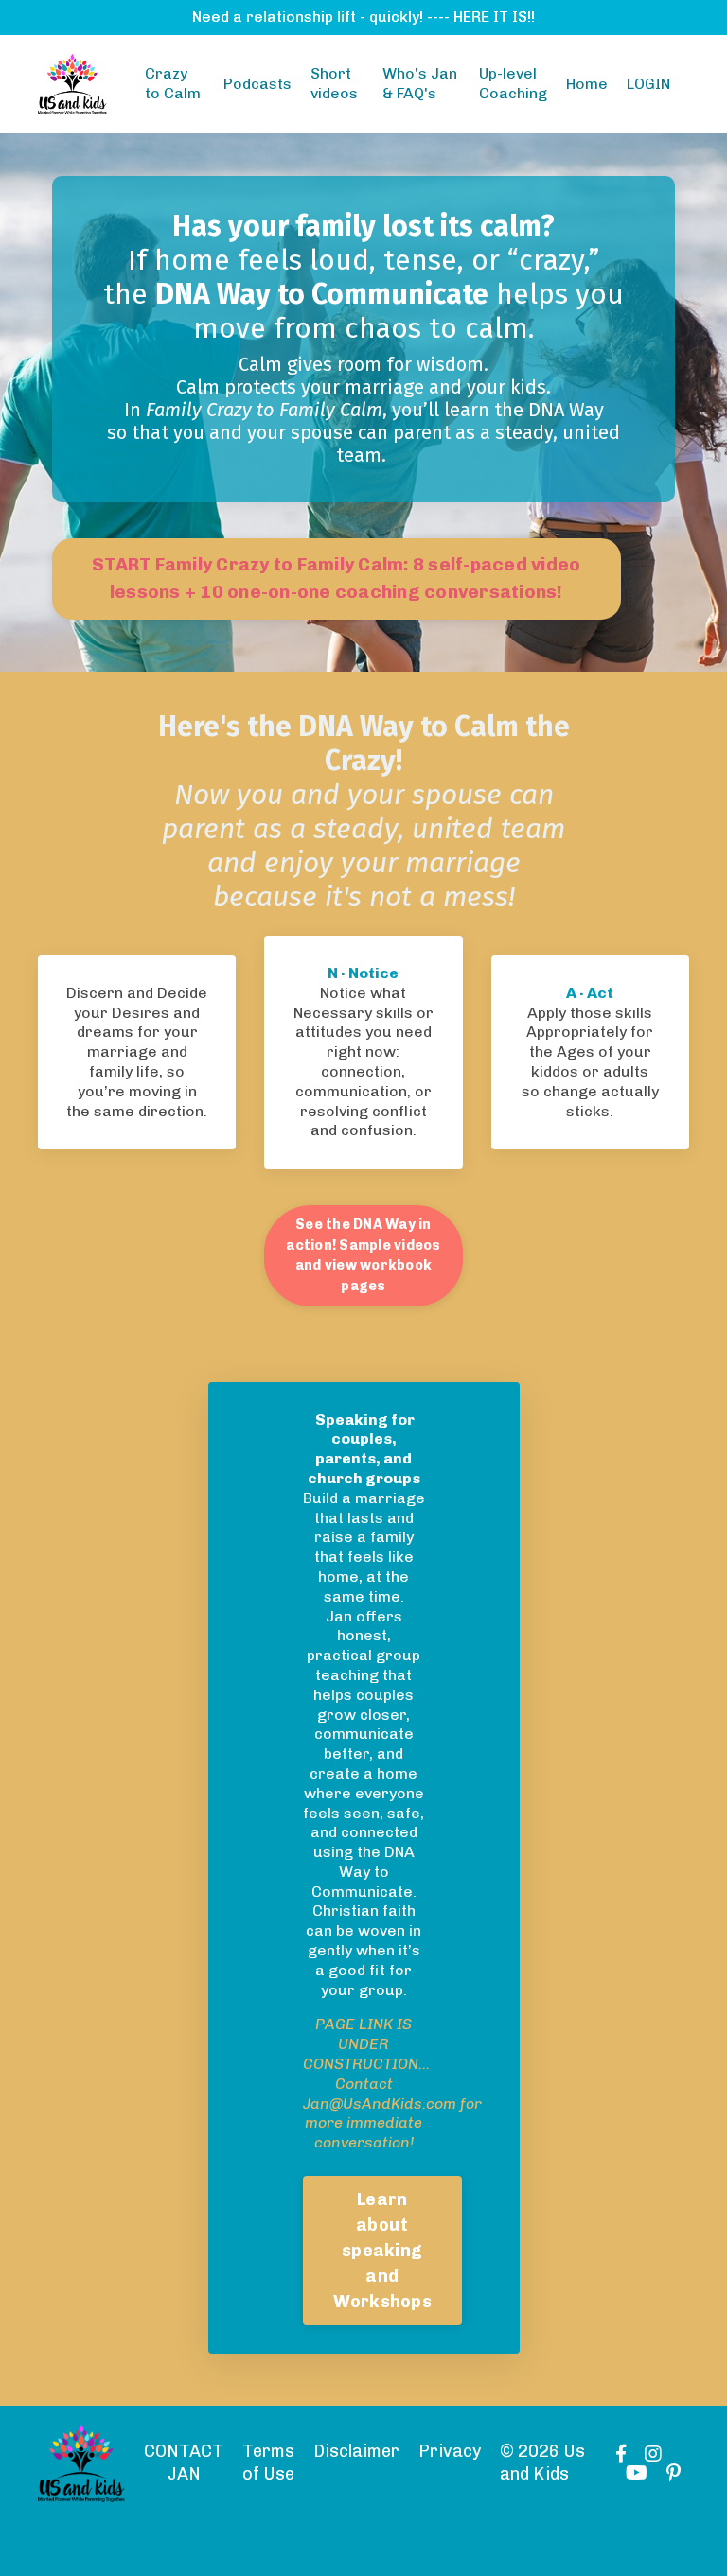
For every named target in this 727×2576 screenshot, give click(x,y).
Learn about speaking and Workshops (382, 2251)
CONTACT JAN (184, 2462)
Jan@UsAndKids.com (380, 2103)
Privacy (450, 2451)
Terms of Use (268, 2462)
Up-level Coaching (513, 83)
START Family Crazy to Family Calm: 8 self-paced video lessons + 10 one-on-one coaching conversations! (336, 578)
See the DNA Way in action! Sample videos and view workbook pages (363, 1255)
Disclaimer (356, 2451)
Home (587, 84)
